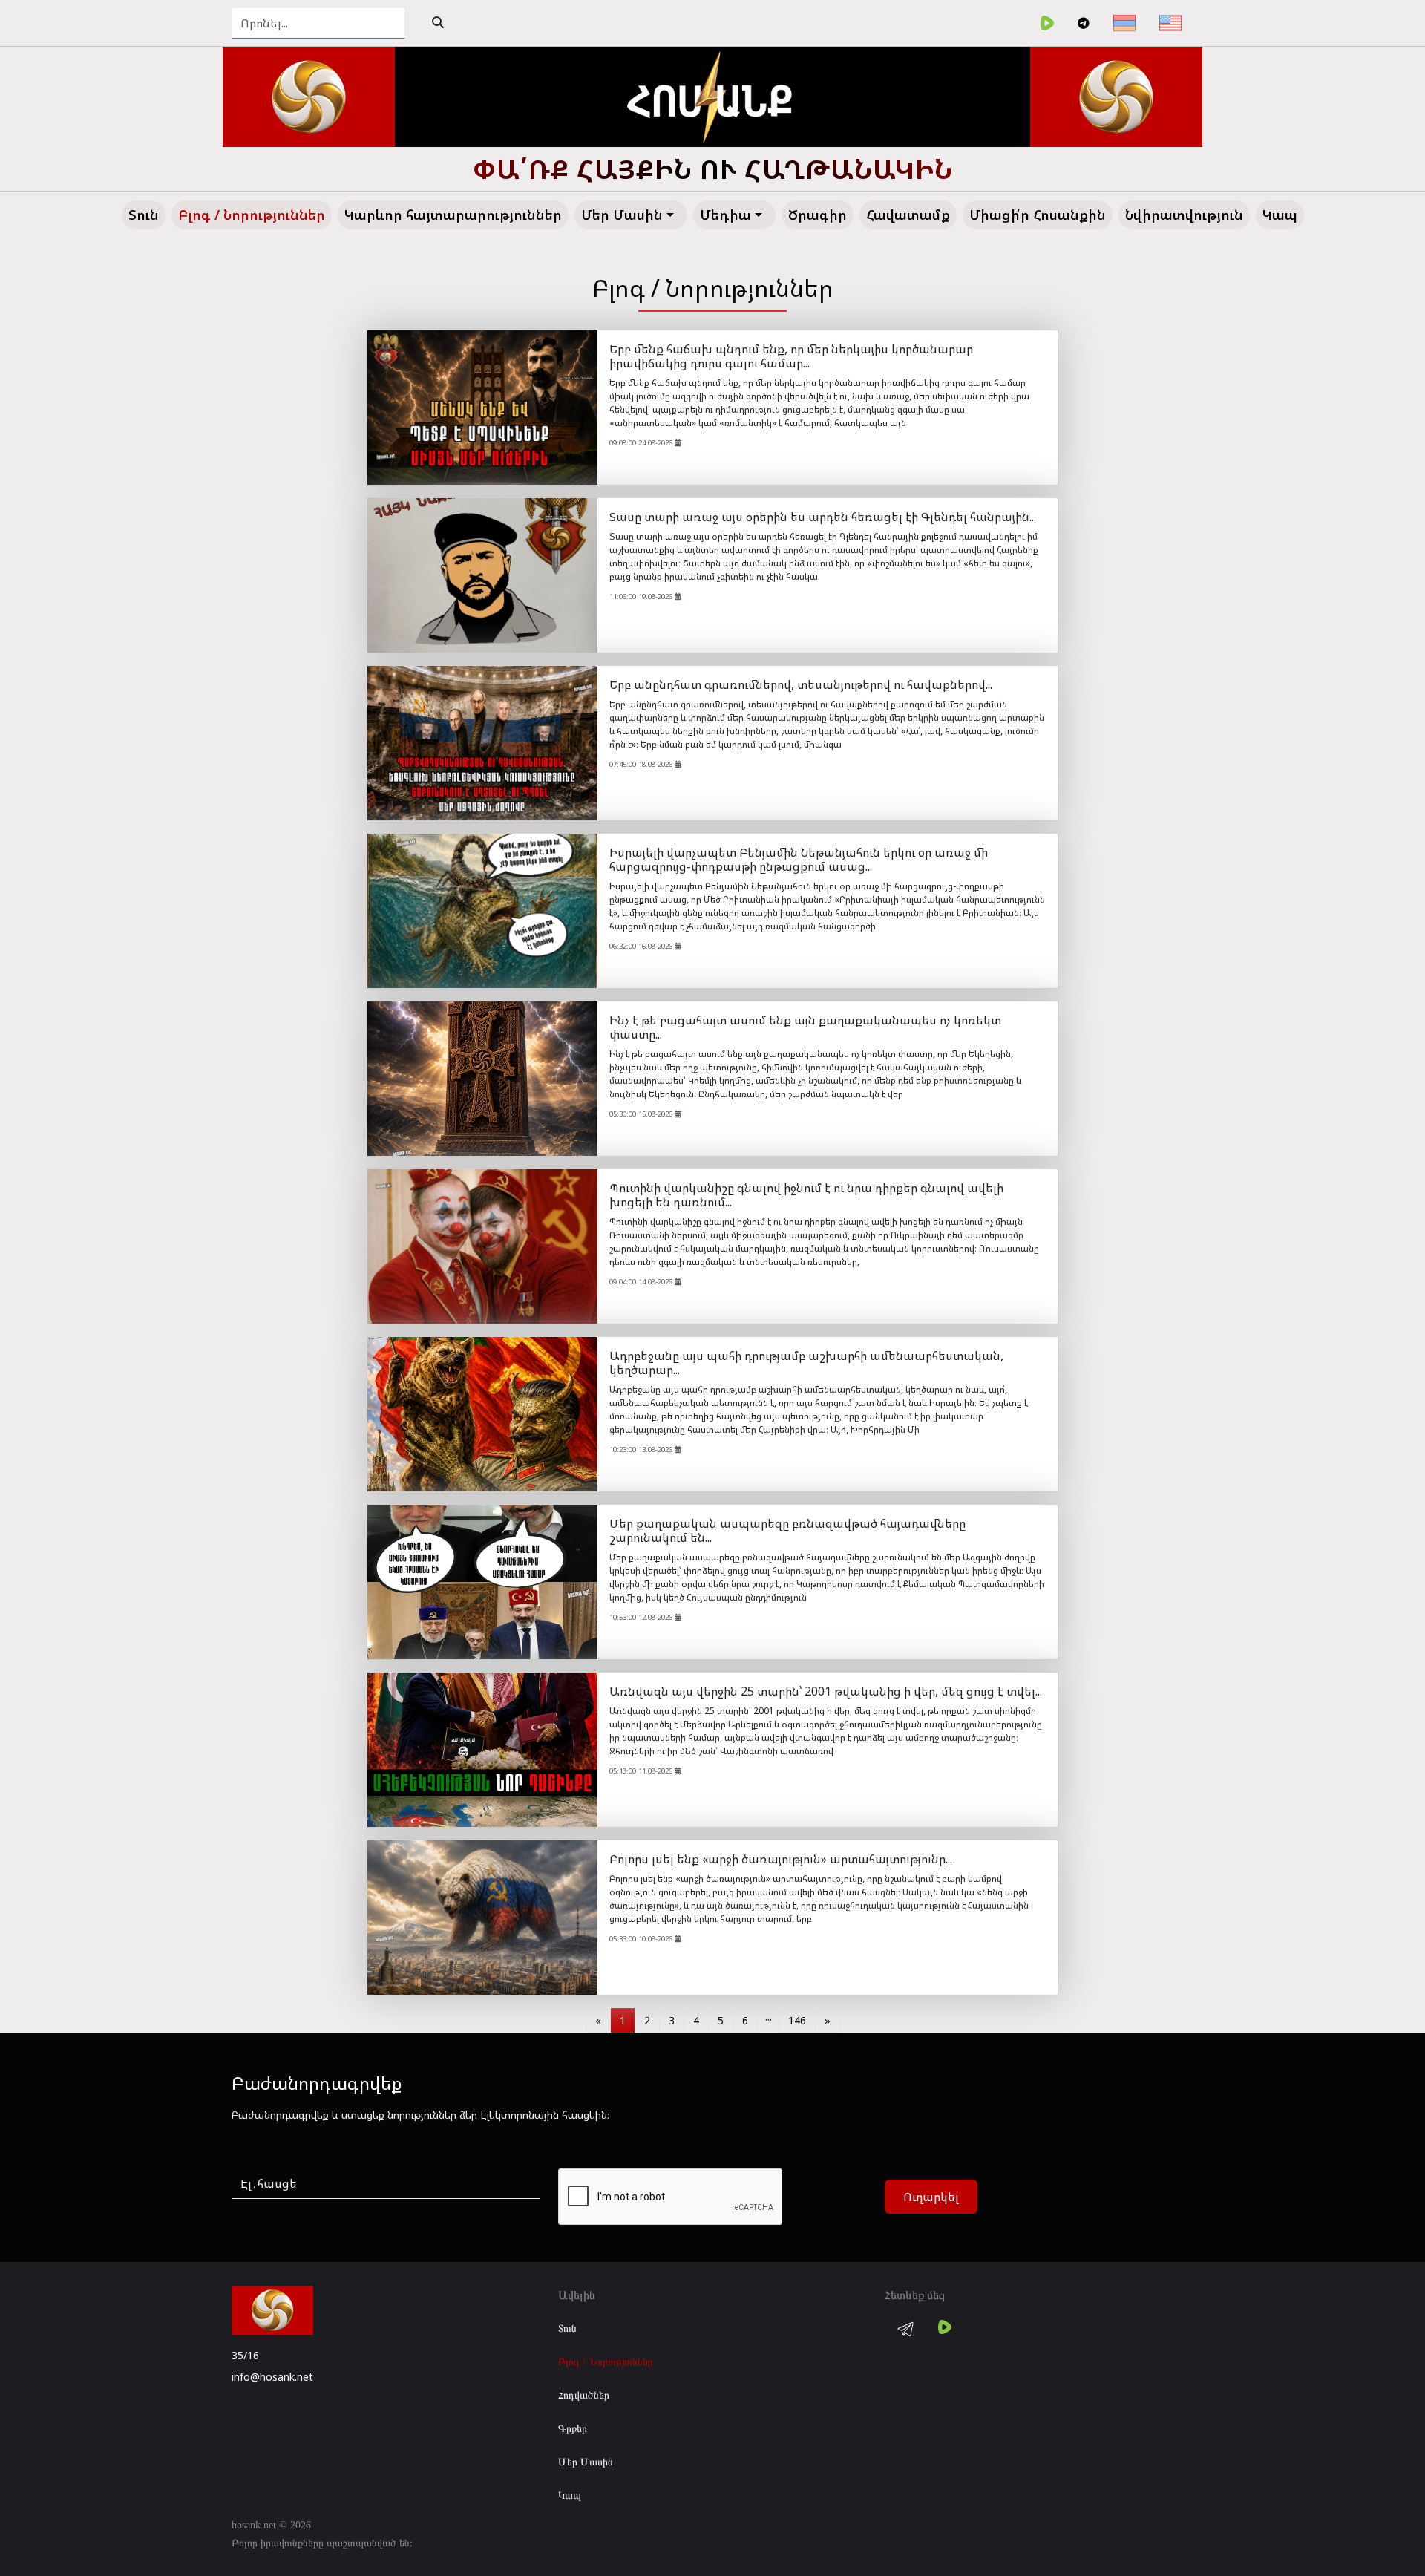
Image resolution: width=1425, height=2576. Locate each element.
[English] (1170, 23)
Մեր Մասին (586, 2462)
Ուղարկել (931, 2197)
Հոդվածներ (584, 2395)
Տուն (567, 2328)
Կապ (570, 2495)
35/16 (245, 2355)
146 (797, 2020)
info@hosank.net (272, 2377)
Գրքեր (573, 2429)
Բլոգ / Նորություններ (606, 2362)
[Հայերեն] (1124, 23)
